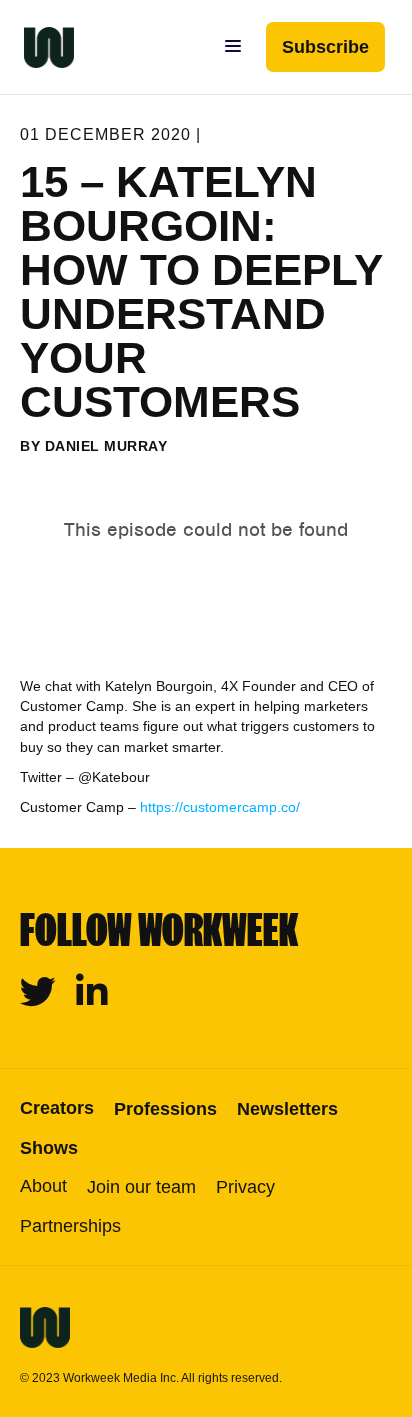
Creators (57, 1108)
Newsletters (287, 1109)
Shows (49, 1148)
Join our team (141, 1187)
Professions (165, 1109)
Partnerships (70, 1226)
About (43, 1186)
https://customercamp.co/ (220, 807)
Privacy (245, 1187)
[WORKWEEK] (37, 47)
